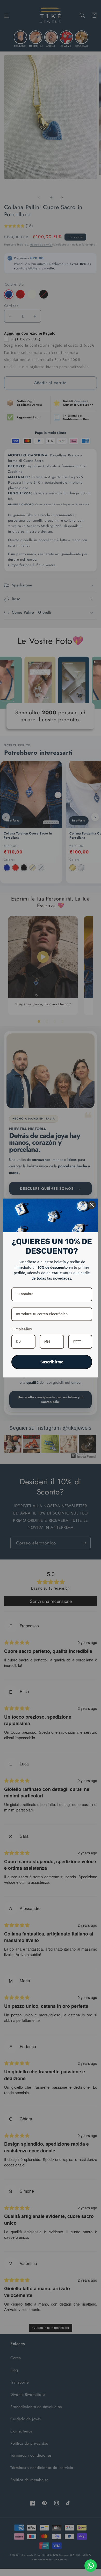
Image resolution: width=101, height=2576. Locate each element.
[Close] (92, 1205)
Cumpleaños (22, 1329)
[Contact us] (91, 2566)
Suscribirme (52, 1362)
